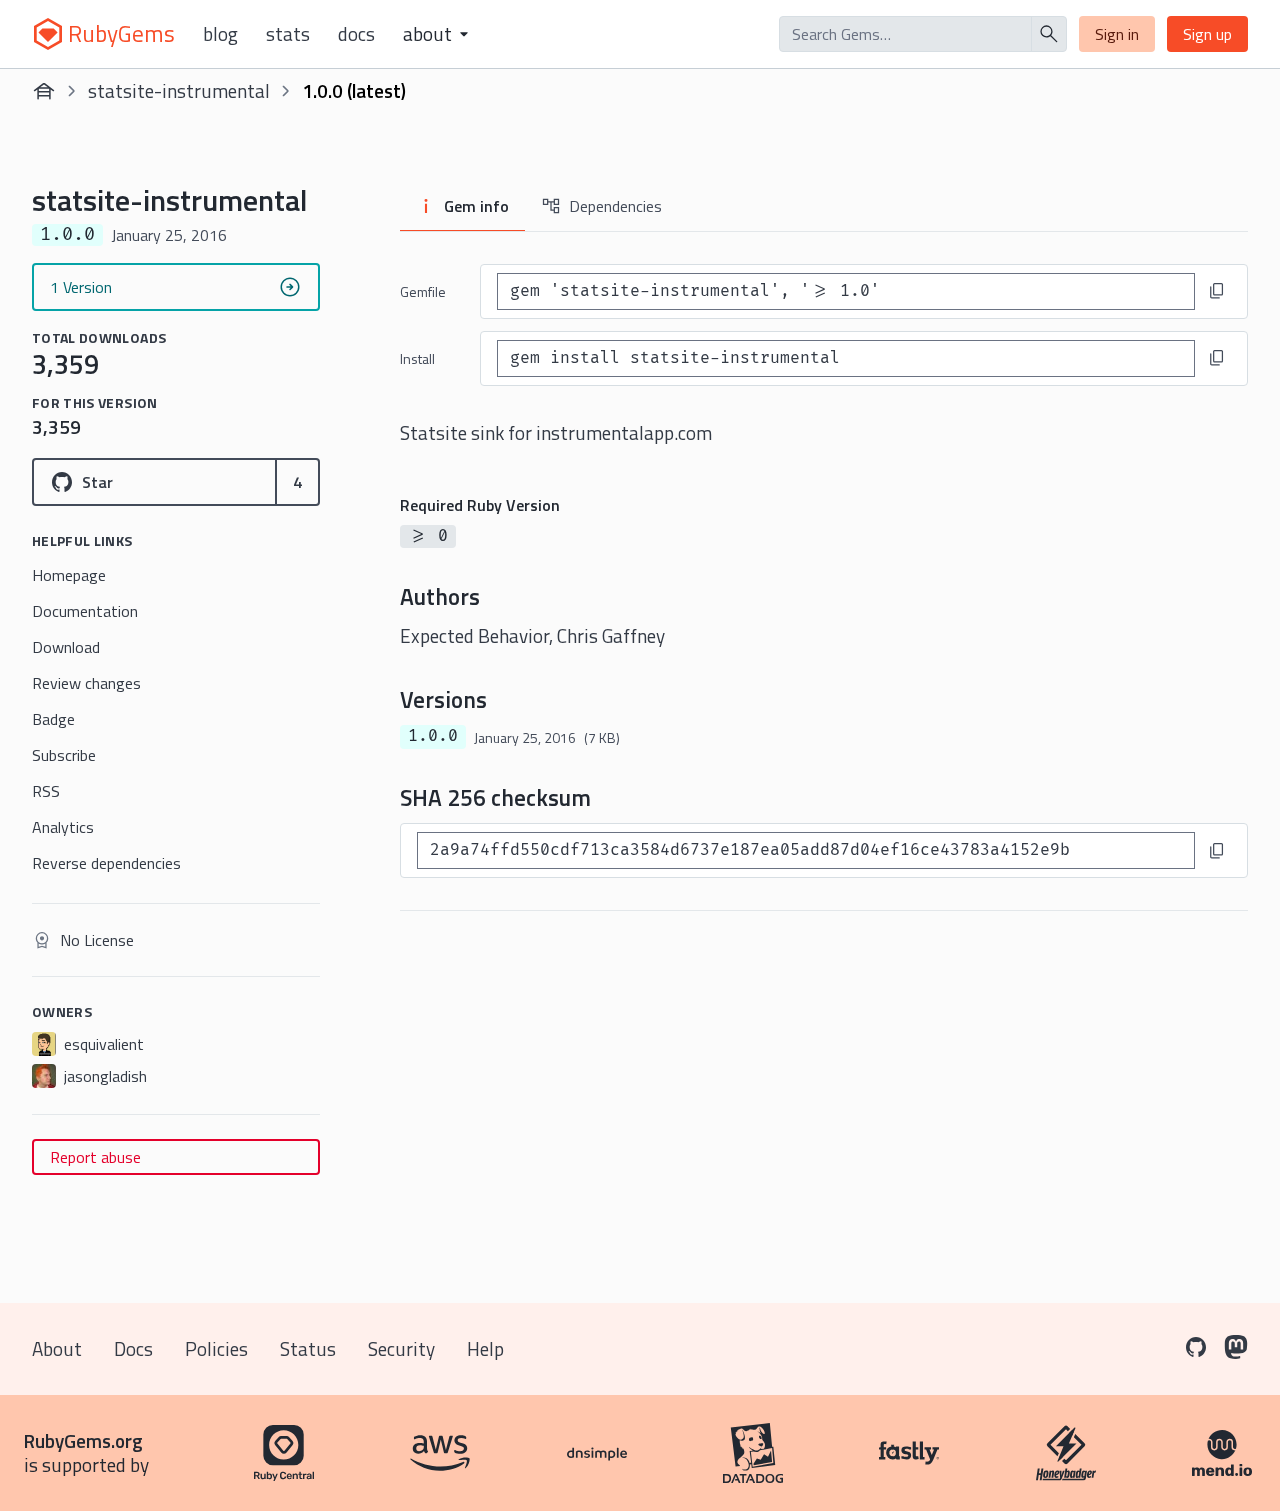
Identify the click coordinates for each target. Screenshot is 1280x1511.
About (57, 1348)
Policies (216, 1348)
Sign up (1207, 34)
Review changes (86, 683)
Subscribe (64, 755)
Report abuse (95, 1157)
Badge (53, 719)
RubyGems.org (83, 1440)
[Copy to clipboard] (1217, 291)
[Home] (44, 91)
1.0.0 (433, 736)
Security (401, 1348)
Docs (356, 34)
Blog (220, 34)
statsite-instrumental (179, 90)
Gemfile (423, 291)
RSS (46, 791)
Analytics (63, 827)
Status (308, 1348)
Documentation (85, 611)
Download (66, 647)
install (417, 358)
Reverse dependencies (106, 863)
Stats (288, 34)
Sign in (1117, 34)
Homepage (69, 575)
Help (485, 1348)
